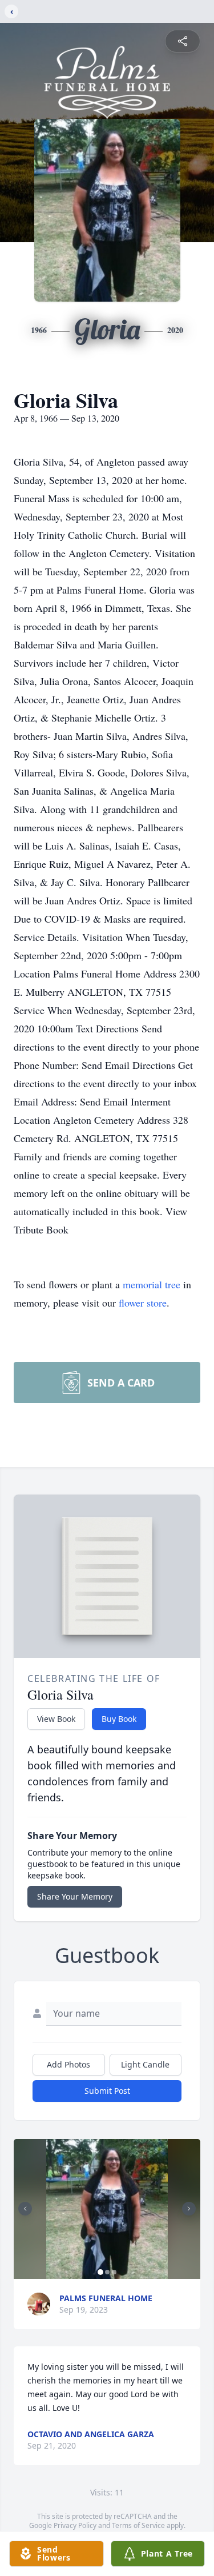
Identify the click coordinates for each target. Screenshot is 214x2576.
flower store (143, 1303)
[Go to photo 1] (100, 2272)
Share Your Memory (75, 1896)
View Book (56, 1719)
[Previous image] (25, 2209)
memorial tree (152, 1284)
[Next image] (189, 2209)
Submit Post (107, 2091)
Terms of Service (138, 2525)
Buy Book (119, 1719)
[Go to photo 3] (114, 2272)
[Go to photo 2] (107, 2272)
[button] (107, 2209)
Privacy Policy (75, 2525)
